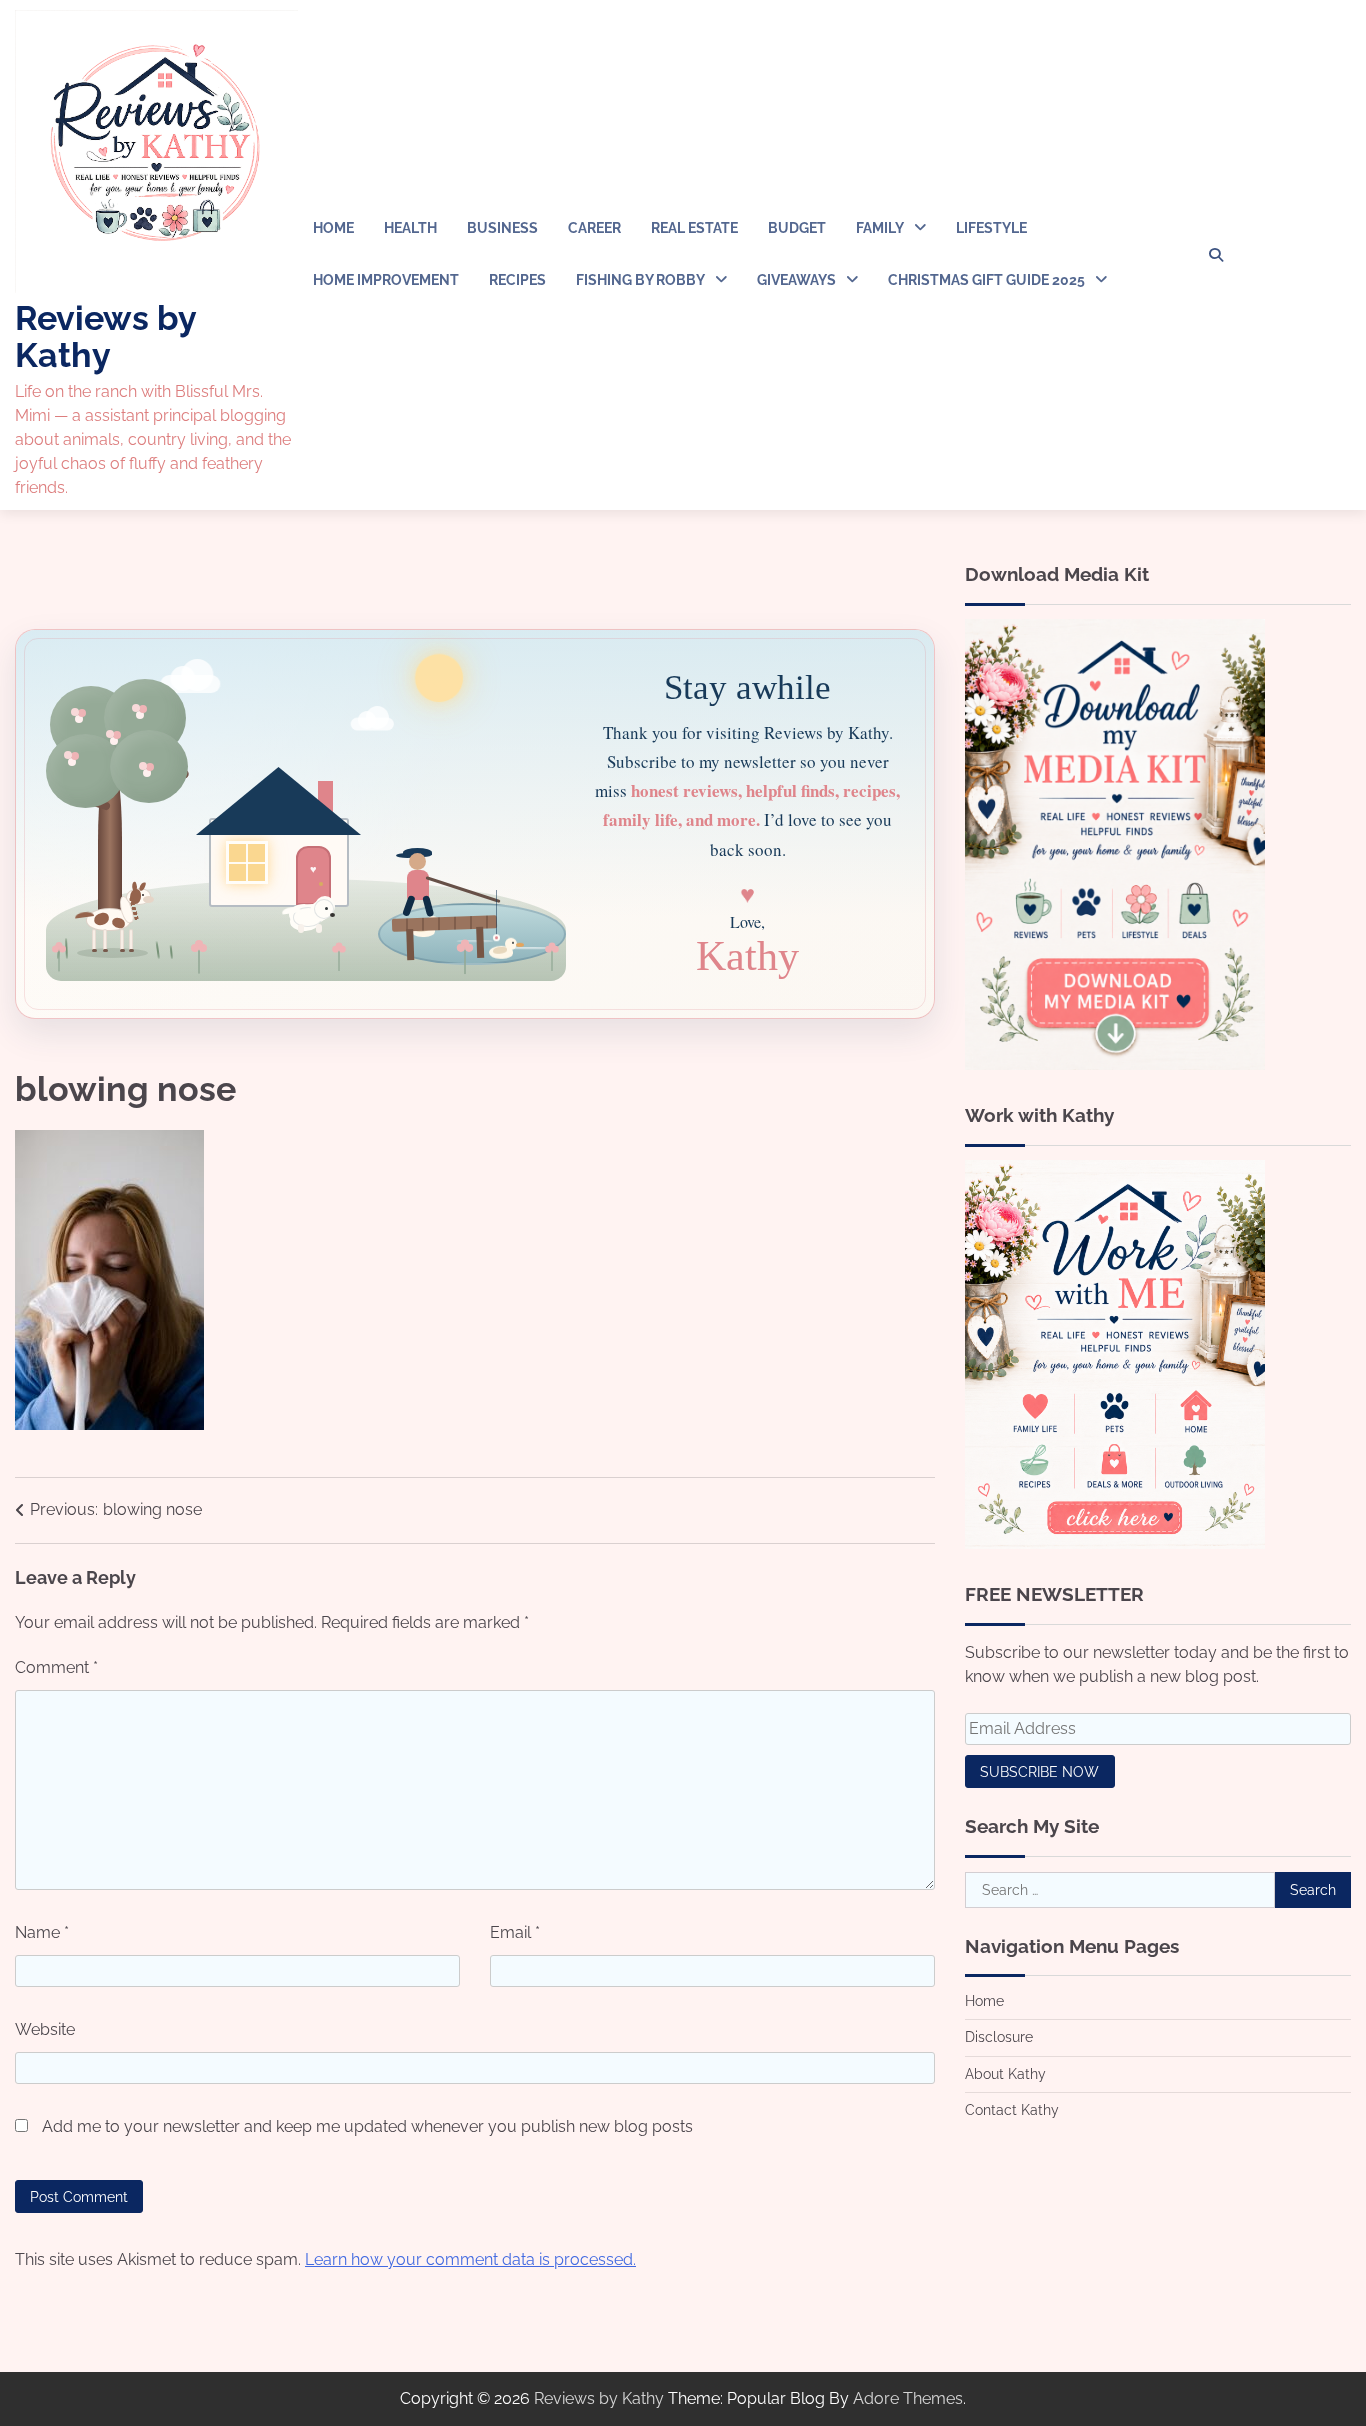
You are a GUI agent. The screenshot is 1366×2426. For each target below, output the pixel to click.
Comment (56, 1667)
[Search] (1216, 255)
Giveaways (796, 280)
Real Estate (694, 228)
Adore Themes (908, 2398)
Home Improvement (386, 280)
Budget (797, 228)
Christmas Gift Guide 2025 (986, 280)
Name (42, 1932)
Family (880, 228)
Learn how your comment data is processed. (470, 2259)
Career (594, 228)
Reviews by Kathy (105, 336)
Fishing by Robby (640, 280)
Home (333, 228)
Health (410, 228)
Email (515, 1932)
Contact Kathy (1012, 2109)
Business (502, 228)
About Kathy (1005, 2073)
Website (45, 2029)
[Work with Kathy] (1115, 1543)
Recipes (517, 280)
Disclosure (999, 2037)
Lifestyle (991, 228)
